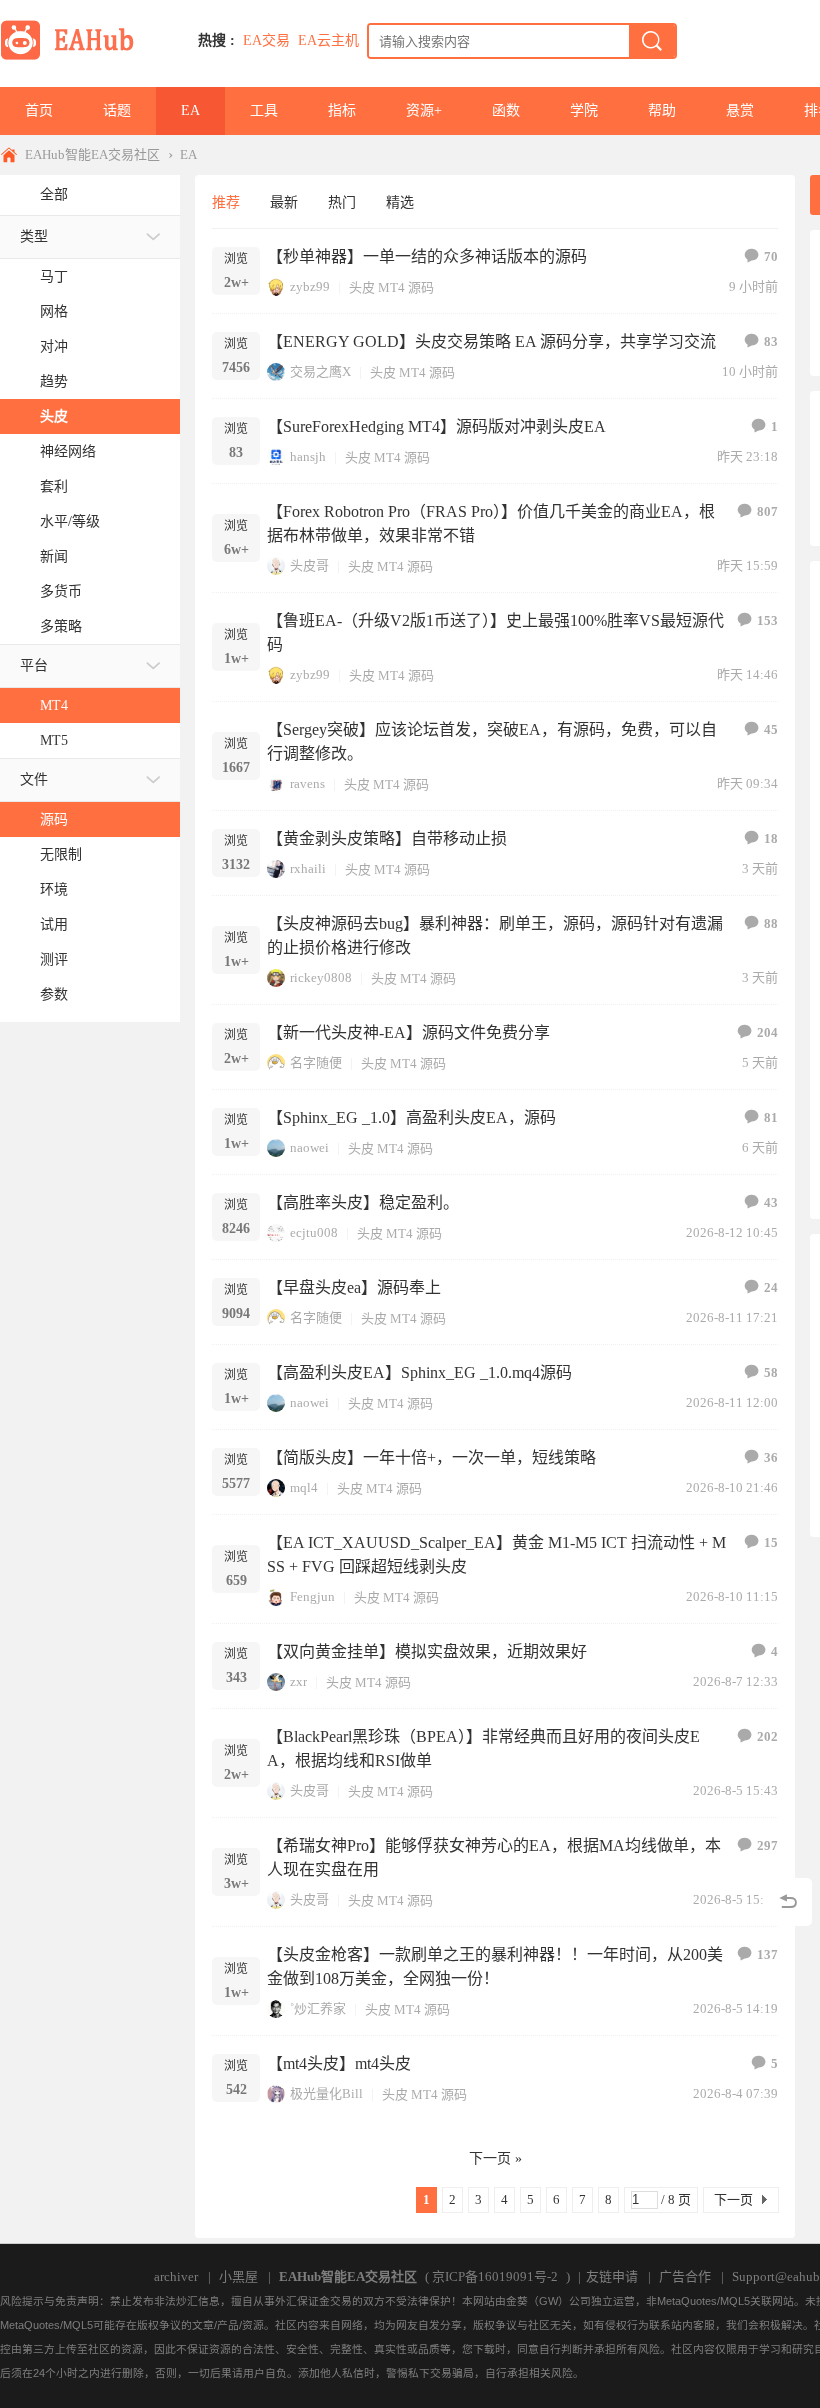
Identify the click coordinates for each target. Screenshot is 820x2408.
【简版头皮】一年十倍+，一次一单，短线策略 (431, 1457)
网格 (54, 311)
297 (767, 1845)
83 (771, 341)
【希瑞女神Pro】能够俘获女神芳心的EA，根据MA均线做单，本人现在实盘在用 (494, 1857)
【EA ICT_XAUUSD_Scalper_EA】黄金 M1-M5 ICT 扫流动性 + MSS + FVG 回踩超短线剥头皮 (496, 1554)
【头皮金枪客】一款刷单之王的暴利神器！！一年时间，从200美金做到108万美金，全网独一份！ (495, 1966)
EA (190, 110)
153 (767, 620)
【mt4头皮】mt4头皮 (339, 2063)
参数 (54, 994)
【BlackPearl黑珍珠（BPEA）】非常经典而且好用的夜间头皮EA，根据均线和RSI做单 (483, 1748)
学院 (584, 110)
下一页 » (495, 2158)
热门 (342, 202)
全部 (54, 194)
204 (767, 1032)
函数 (506, 110)
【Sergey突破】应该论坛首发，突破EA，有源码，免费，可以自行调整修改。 (492, 741)
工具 (264, 110)
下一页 (733, 2199)
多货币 (61, 591)
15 (771, 1542)
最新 (284, 202)
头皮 (54, 416)
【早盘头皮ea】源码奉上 (354, 1287)
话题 (117, 110)
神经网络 (68, 451)
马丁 (54, 276)
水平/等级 (70, 521)
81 (771, 1117)
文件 (34, 779)
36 (771, 1457)
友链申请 (612, 2276)
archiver (176, 2276)
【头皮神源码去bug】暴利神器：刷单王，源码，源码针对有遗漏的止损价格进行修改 (495, 935)
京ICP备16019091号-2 (495, 2276)
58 (771, 1372)
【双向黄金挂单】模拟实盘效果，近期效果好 (427, 1651)
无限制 (61, 854)
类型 (34, 236)
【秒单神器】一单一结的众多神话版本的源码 (427, 256)
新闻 (54, 556)
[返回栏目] (788, 1902)
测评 (54, 959)
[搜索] (652, 41)
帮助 (662, 110)
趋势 (54, 381)
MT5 (54, 740)
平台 (34, 665)
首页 (39, 110)
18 (771, 838)
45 (771, 729)
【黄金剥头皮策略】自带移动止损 (387, 838)
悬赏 (740, 110)
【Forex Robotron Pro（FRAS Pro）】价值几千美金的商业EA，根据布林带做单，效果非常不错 (491, 523)
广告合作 (685, 2276)
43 (771, 1202)
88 (771, 923)
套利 (54, 486)
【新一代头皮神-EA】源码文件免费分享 (408, 1032)
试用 (54, 924)
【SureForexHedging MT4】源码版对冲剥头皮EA (436, 426)
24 (771, 1287)
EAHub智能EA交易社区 (92, 154)
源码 (54, 819)
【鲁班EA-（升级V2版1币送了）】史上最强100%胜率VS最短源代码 (495, 632)
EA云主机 (328, 40)
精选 (400, 202)
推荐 (226, 202)
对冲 (54, 346)
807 (767, 511)
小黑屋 (238, 2276)
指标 (342, 110)
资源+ (424, 110)
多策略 (61, 626)
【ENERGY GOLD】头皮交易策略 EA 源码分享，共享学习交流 (491, 341)
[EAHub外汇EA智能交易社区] (74, 56)
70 (771, 256)
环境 (54, 889)
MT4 (54, 705)
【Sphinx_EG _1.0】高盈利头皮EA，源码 (411, 1117)
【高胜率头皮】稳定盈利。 (363, 1202)
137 (767, 1954)
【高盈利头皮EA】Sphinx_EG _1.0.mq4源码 (419, 1372)
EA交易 (266, 40)
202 (767, 1736)
